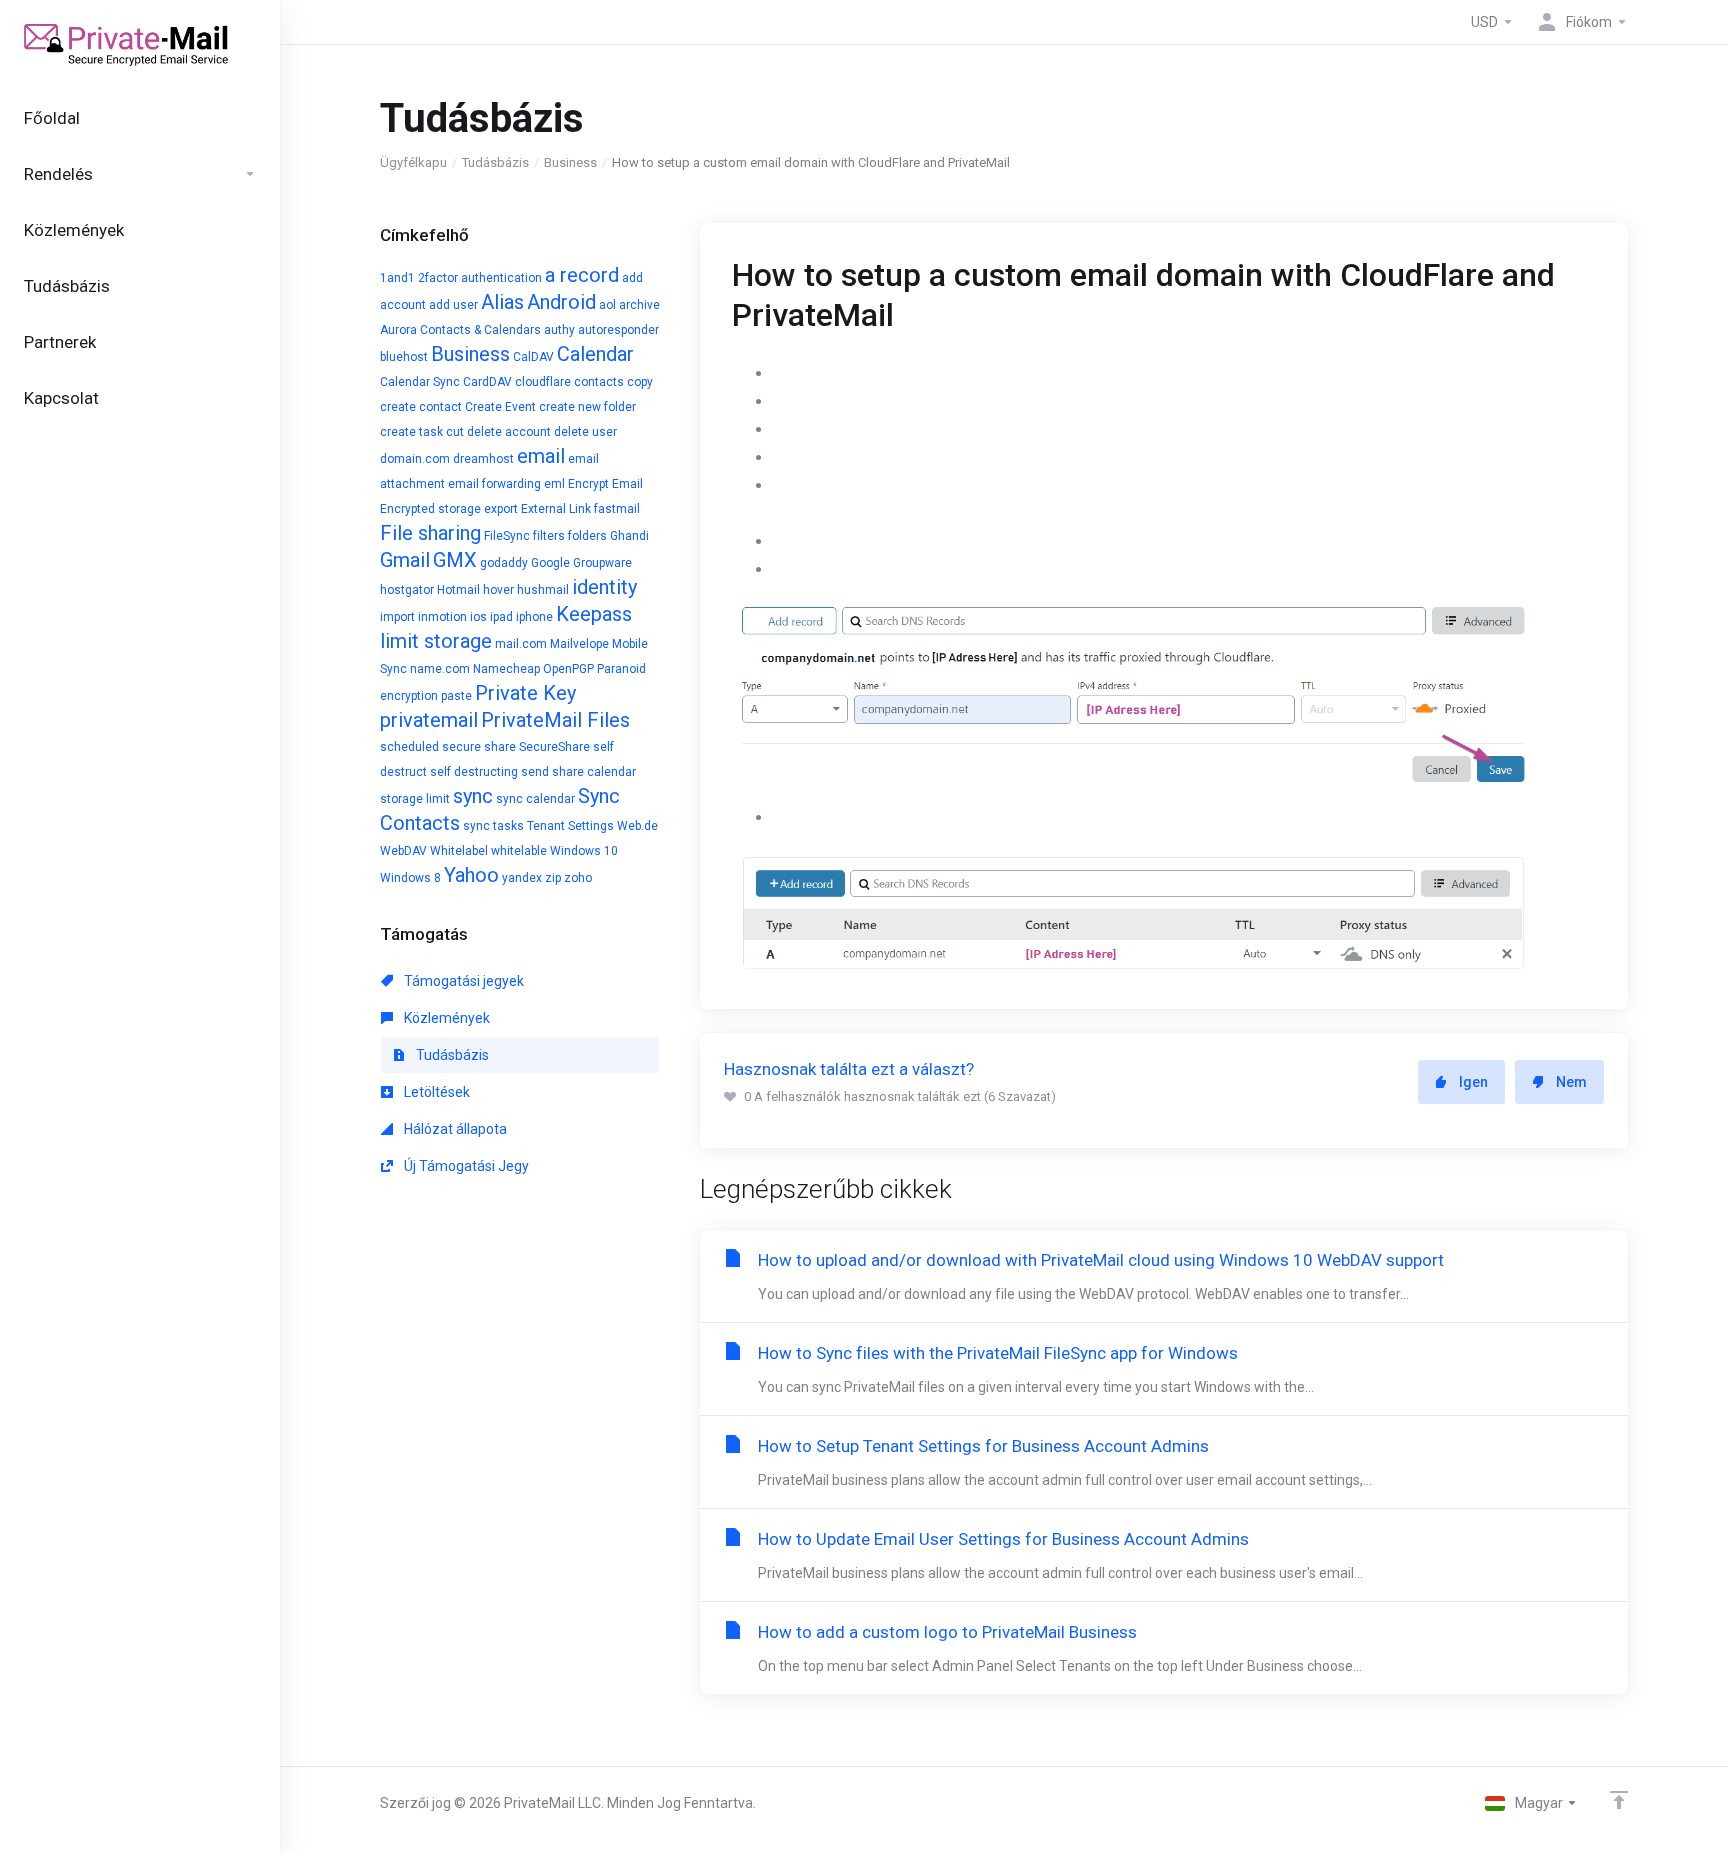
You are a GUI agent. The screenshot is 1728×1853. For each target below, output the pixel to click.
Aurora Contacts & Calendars (460, 330)
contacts (599, 382)
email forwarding (494, 484)
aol (607, 305)
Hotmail (458, 590)
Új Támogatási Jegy (465, 1166)
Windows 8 (410, 878)
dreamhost (483, 459)
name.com (440, 669)
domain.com (415, 459)
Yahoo (471, 875)
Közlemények (445, 1018)
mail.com (521, 644)
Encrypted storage (430, 509)
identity (604, 587)
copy (640, 382)
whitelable (519, 851)
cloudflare (543, 382)
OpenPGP (568, 669)
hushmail (543, 590)
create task (411, 432)
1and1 (397, 278)
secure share (479, 747)
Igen (1473, 1082)
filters (549, 536)
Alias (502, 302)
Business (570, 162)
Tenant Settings (570, 826)
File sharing (430, 533)
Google (550, 563)
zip (553, 878)
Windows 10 (584, 851)
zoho (578, 878)
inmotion (442, 617)
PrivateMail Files (555, 720)
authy (559, 330)
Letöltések (435, 1092)
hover (498, 590)
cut (455, 432)
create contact (421, 407)
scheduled (409, 747)
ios (478, 617)
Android (561, 302)
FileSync (507, 536)
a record (582, 275)
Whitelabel (459, 851)
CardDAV (487, 382)
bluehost (404, 357)
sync (473, 796)
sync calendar (535, 799)
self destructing (474, 772)
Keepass (594, 614)
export (501, 509)
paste (456, 696)
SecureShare (554, 747)
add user (453, 305)
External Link (556, 509)
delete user (585, 432)
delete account (509, 432)
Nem (1571, 1082)
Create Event (500, 407)
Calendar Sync (420, 382)
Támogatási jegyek (462, 981)
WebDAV (403, 851)
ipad (501, 617)
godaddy (504, 563)
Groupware (602, 563)
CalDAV (533, 357)
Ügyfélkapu (413, 162)
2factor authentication (480, 278)
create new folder (587, 407)
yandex (522, 878)
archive (639, 305)
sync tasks (493, 826)
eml (554, 484)
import (397, 617)
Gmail (405, 560)
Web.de (637, 826)
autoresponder (618, 330)
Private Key (525, 693)
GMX (455, 560)
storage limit (415, 799)
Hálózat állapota (454, 1129)
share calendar (594, 772)
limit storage (436, 641)
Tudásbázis (495, 162)
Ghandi (629, 536)
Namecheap (506, 669)
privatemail (429, 720)
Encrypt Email (605, 484)
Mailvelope (579, 644)
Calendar (595, 354)
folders (587, 536)
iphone (534, 617)
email (541, 456)
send (535, 772)
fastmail (617, 509)
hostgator (407, 590)
